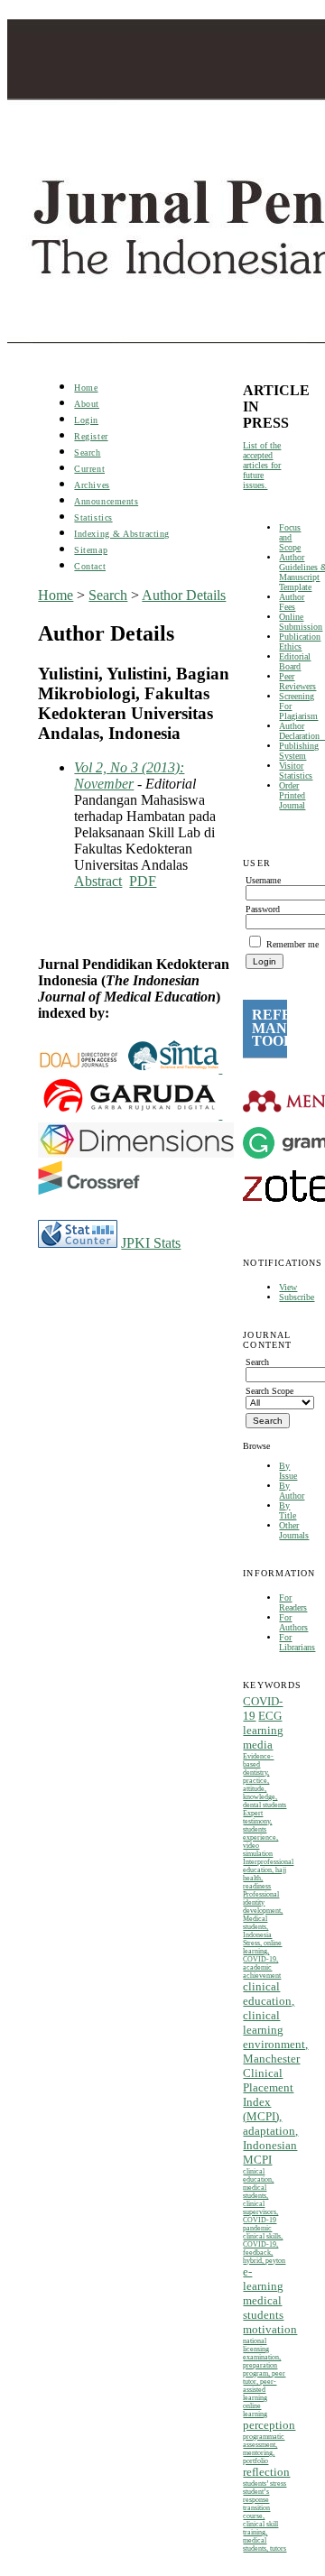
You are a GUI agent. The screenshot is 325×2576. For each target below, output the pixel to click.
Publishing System (299, 751)
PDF (143, 881)
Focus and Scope (290, 537)
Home (86, 388)
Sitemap (91, 550)
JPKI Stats (151, 1243)
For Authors (293, 1622)
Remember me (292, 944)
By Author (292, 1491)
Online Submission (301, 622)
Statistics (93, 517)
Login (86, 420)
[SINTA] (220, 1068)
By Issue (288, 1471)
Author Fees (292, 602)
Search (87, 452)
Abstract (98, 881)
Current (89, 469)
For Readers (293, 1602)
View (288, 1287)
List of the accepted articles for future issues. (262, 465)
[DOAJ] (83, 1068)
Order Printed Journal (292, 795)
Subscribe (297, 1297)
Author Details (184, 595)
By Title (288, 1510)
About (87, 404)
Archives (92, 485)
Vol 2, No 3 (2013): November (129, 776)
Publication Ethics (300, 642)
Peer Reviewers (297, 681)
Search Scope (269, 1391)
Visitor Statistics (296, 771)
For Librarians (297, 1642)
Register (91, 436)
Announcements (106, 501)
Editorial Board (295, 661)
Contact (90, 566)
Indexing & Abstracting (121, 534)
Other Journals (294, 1530)
